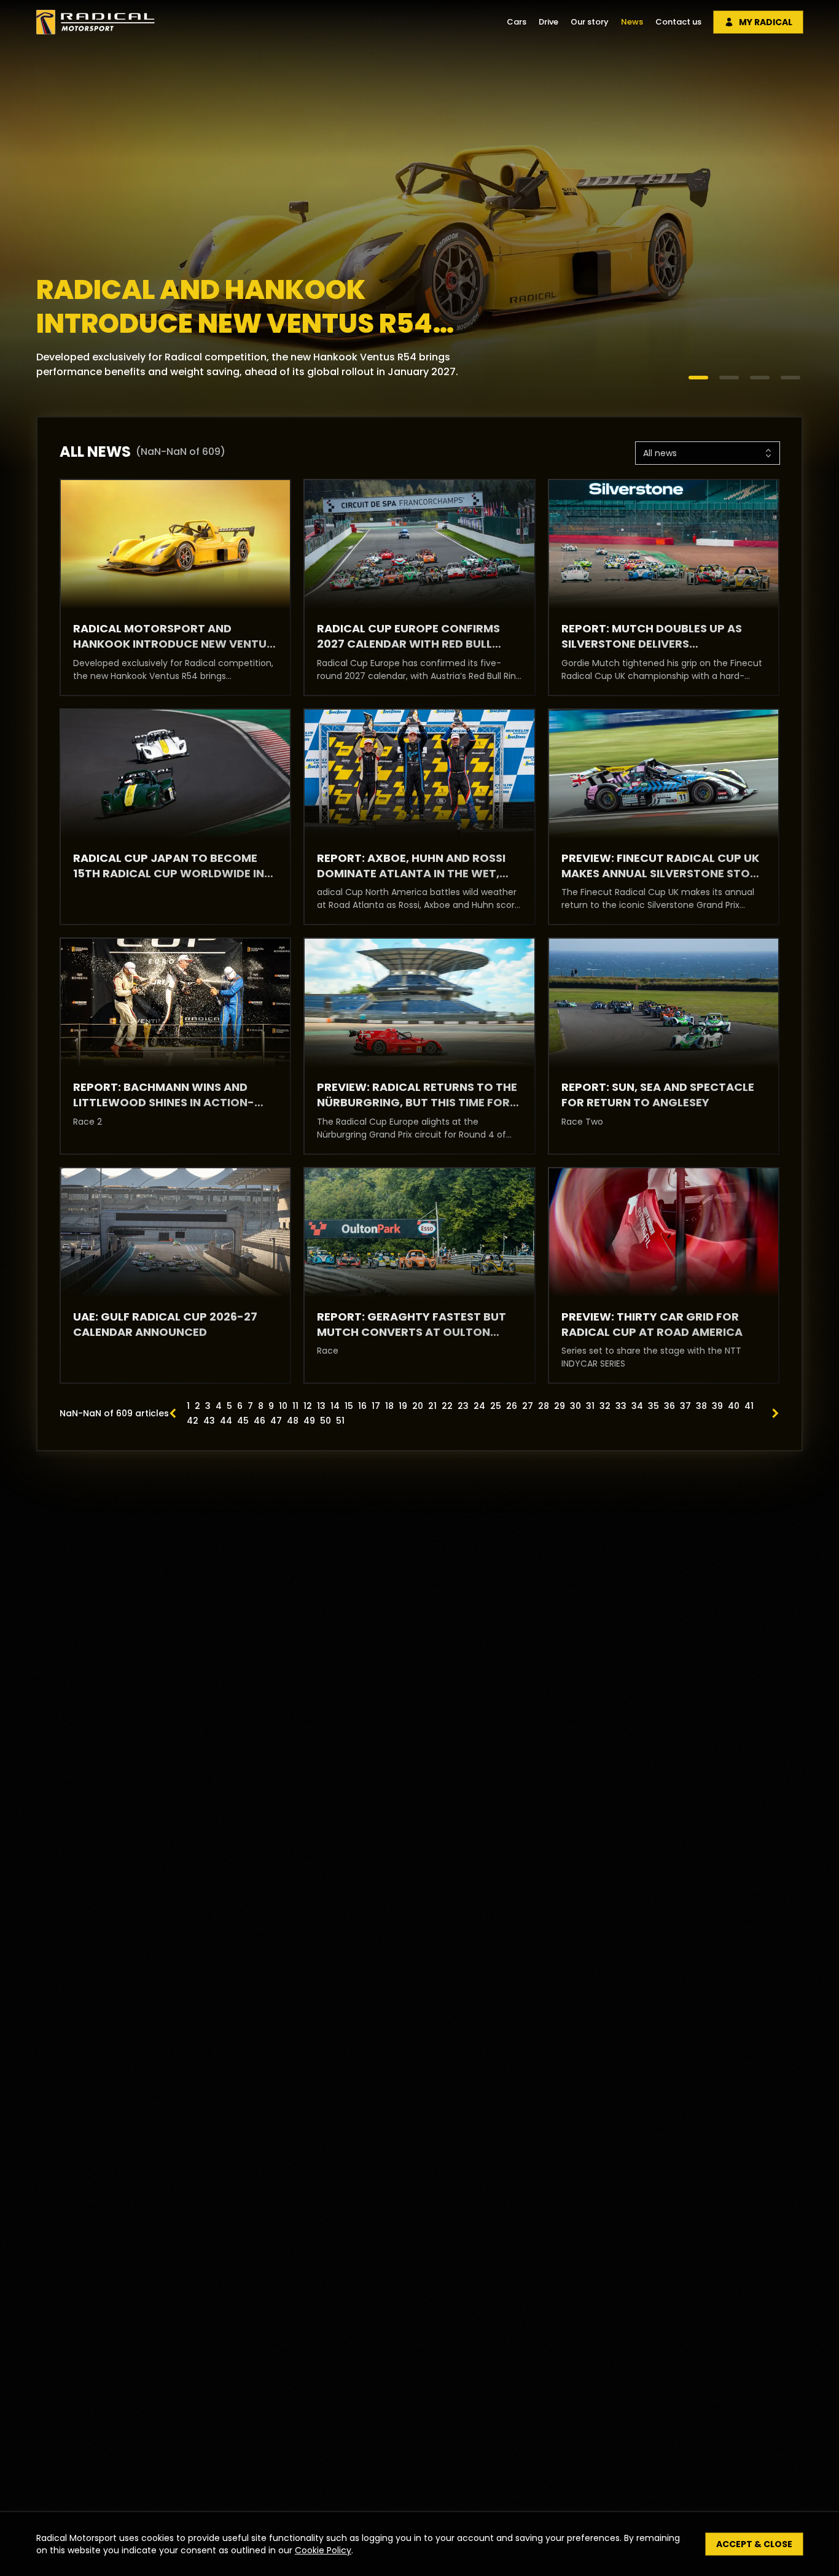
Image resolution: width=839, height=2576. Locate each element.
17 (376, 1406)
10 (283, 1406)
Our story (590, 22)
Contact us (678, 22)
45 (243, 1421)
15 (349, 1406)
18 (389, 1406)
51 (340, 1421)
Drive (548, 22)
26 (512, 1406)
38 (701, 1406)
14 (335, 1406)
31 (590, 1406)
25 (496, 1406)
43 (209, 1421)
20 (418, 1406)
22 (447, 1406)
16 (362, 1406)
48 (293, 1421)
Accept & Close (754, 2544)
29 (560, 1406)
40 (734, 1406)
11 (295, 1406)
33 (621, 1406)
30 (576, 1406)
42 (193, 1421)
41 (749, 1406)
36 (669, 1406)
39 (717, 1406)
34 (637, 1406)
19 (403, 1406)
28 (544, 1406)
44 (226, 1421)
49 (309, 1421)
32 (605, 1406)
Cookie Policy (323, 2550)
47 (276, 1421)
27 (528, 1406)
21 (432, 1406)
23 (463, 1406)
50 (326, 1421)
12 (308, 1406)
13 (321, 1406)
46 (260, 1421)
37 (685, 1406)
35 (654, 1406)
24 (479, 1406)
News (632, 22)
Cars (517, 22)
